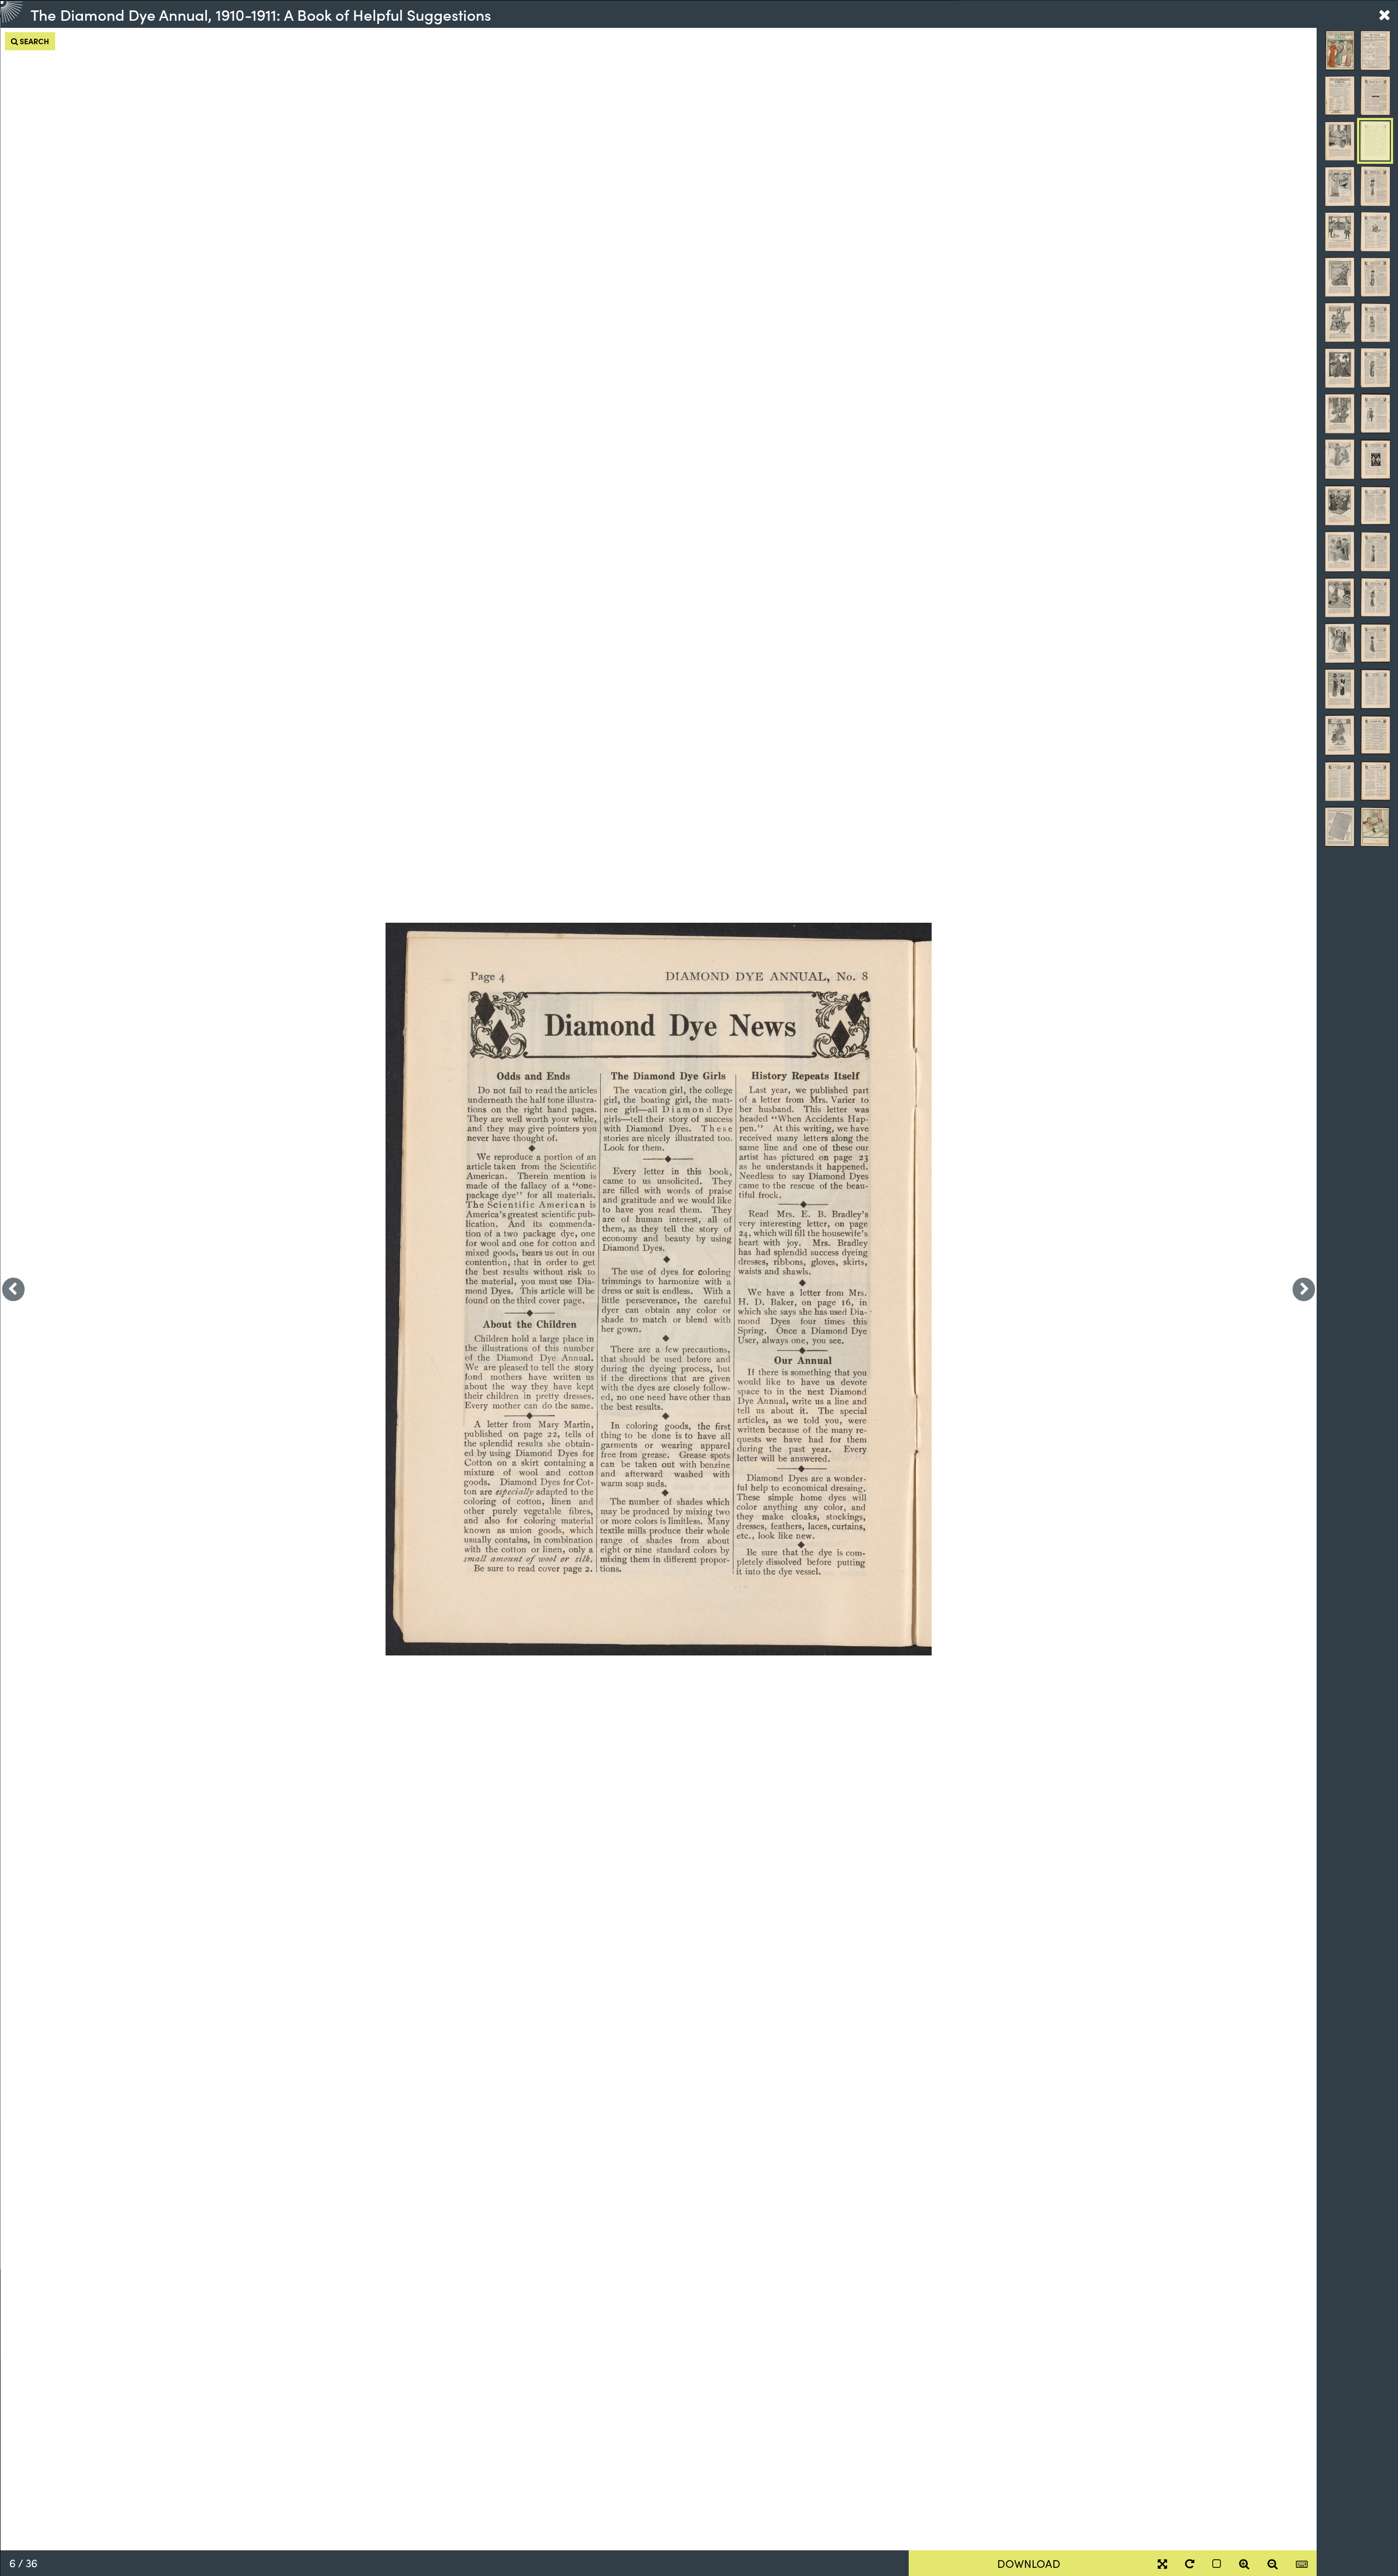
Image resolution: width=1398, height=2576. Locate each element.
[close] (1384, 14)
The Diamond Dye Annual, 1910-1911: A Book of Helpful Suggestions (261, 14)
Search (34, 41)
